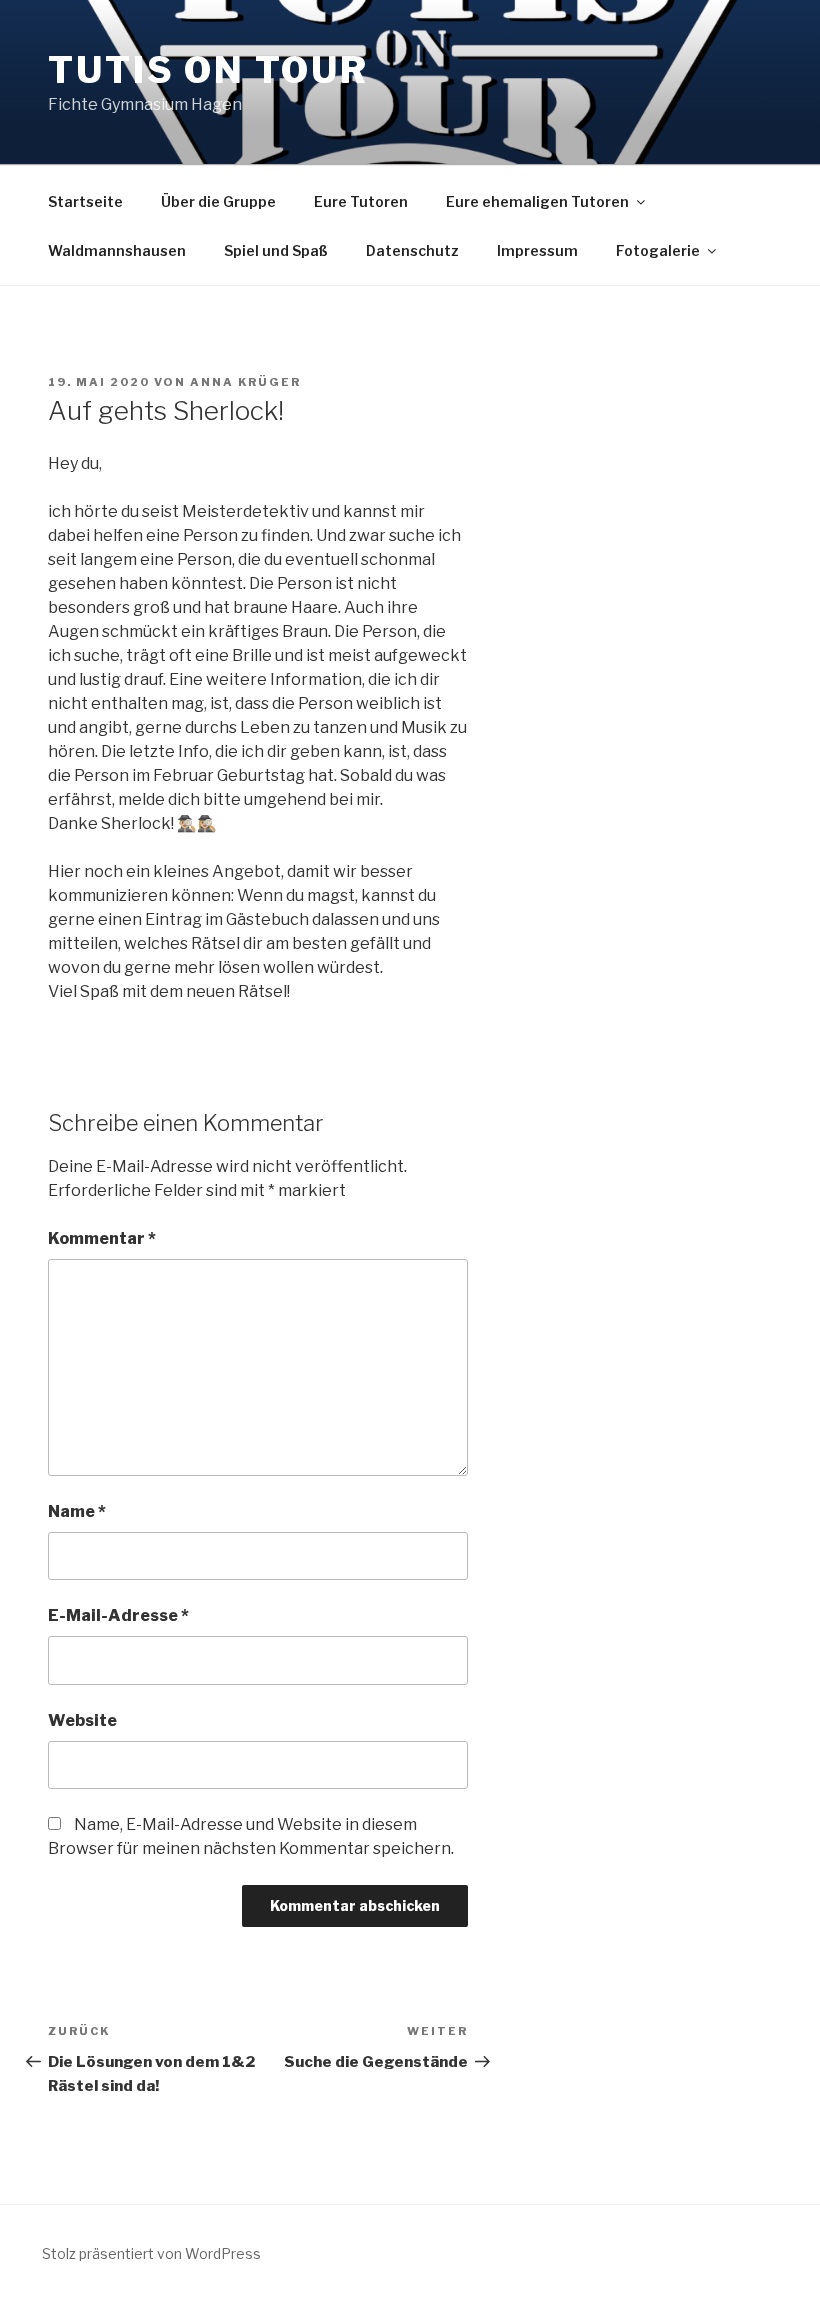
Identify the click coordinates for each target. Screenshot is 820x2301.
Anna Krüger (245, 382)
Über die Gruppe (218, 201)
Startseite (85, 201)
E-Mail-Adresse (118, 1615)
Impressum (537, 250)
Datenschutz (412, 250)
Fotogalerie (658, 250)
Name (77, 1511)
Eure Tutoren (361, 201)
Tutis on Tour (208, 70)
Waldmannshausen (117, 250)
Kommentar (102, 1238)
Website (82, 1720)
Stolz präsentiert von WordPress (151, 2253)
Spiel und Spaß (276, 250)
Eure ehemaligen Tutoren (537, 201)
